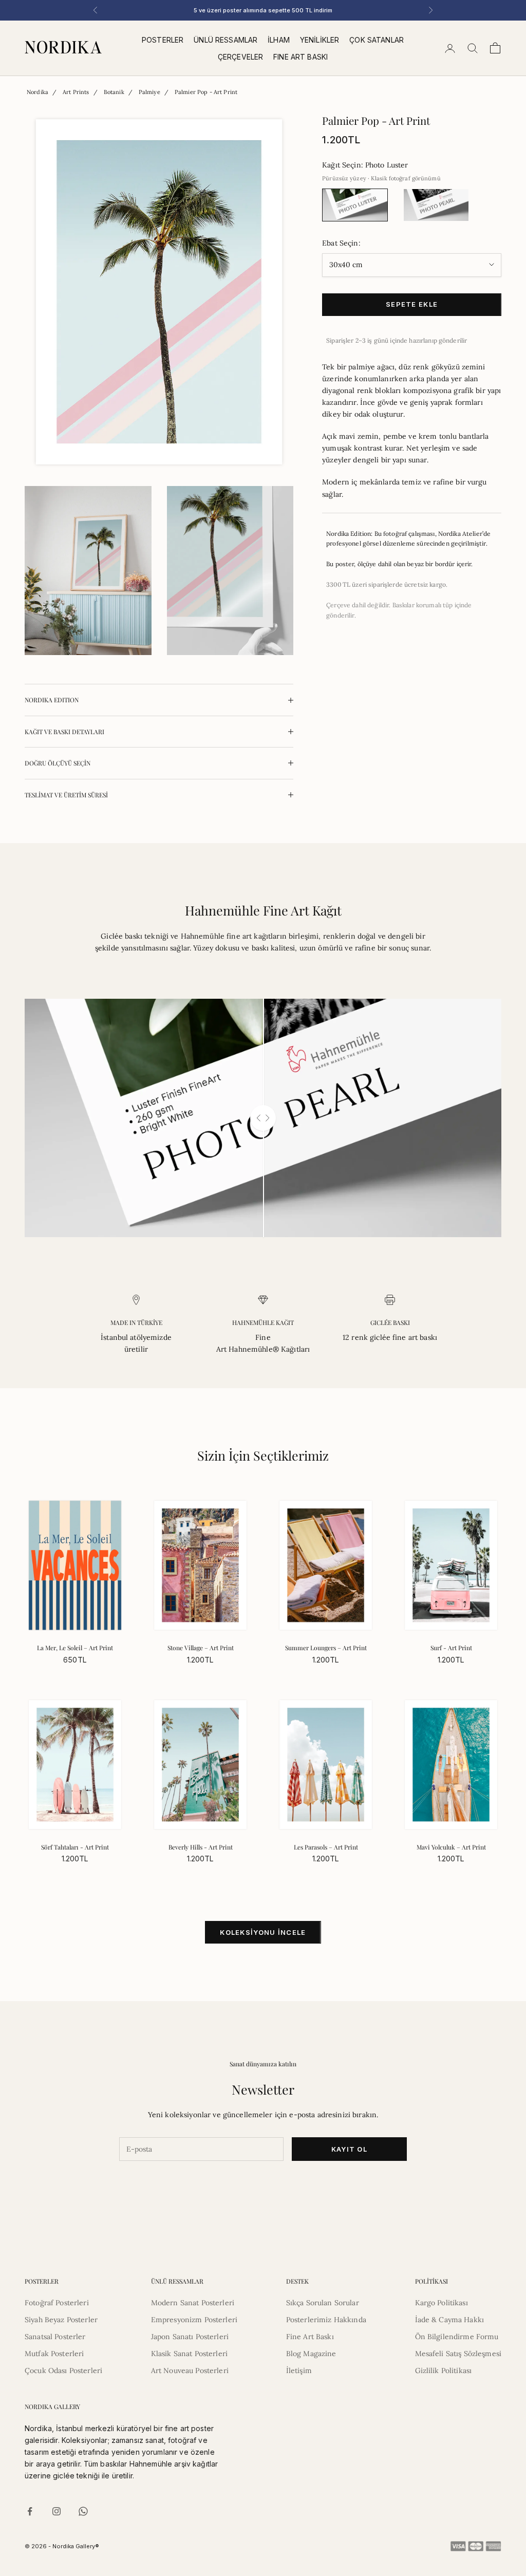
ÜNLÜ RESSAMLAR (226, 40)
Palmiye (149, 92)
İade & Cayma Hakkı (450, 2320)
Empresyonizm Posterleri (194, 2320)
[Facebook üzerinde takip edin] (30, 2511)
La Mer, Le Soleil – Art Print (75, 1648)
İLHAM (279, 40)
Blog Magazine (311, 2354)
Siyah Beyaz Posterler (61, 2320)
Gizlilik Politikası (444, 2370)
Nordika (37, 92)
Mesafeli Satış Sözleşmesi (458, 2354)
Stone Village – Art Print (201, 1648)
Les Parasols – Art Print (326, 1847)
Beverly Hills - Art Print (201, 1847)
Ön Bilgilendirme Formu (457, 2337)
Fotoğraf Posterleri (57, 2303)
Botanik (114, 92)
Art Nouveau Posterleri (190, 2370)
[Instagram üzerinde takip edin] (57, 2511)
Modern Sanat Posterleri (193, 2303)
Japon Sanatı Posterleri (190, 2337)
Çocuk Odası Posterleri (63, 2370)
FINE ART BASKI (300, 57)
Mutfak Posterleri (54, 2354)
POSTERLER (163, 40)
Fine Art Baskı (310, 2337)
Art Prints (76, 92)
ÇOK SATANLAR (377, 40)
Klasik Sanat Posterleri (189, 2354)
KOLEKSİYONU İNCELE (263, 1932)
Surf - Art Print (451, 1648)
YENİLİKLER (320, 40)
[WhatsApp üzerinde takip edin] (83, 2511)
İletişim (299, 2370)
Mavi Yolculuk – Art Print (451, 1847)
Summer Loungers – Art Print (326, 1648)
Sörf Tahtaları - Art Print (75, 1847)
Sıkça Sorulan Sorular (323, 2303)
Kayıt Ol (349, 2149)
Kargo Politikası (442, 2303)
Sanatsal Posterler (55, 2337)
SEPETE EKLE (412, 304)
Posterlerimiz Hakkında (326, 2320)
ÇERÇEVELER (240, 57)
